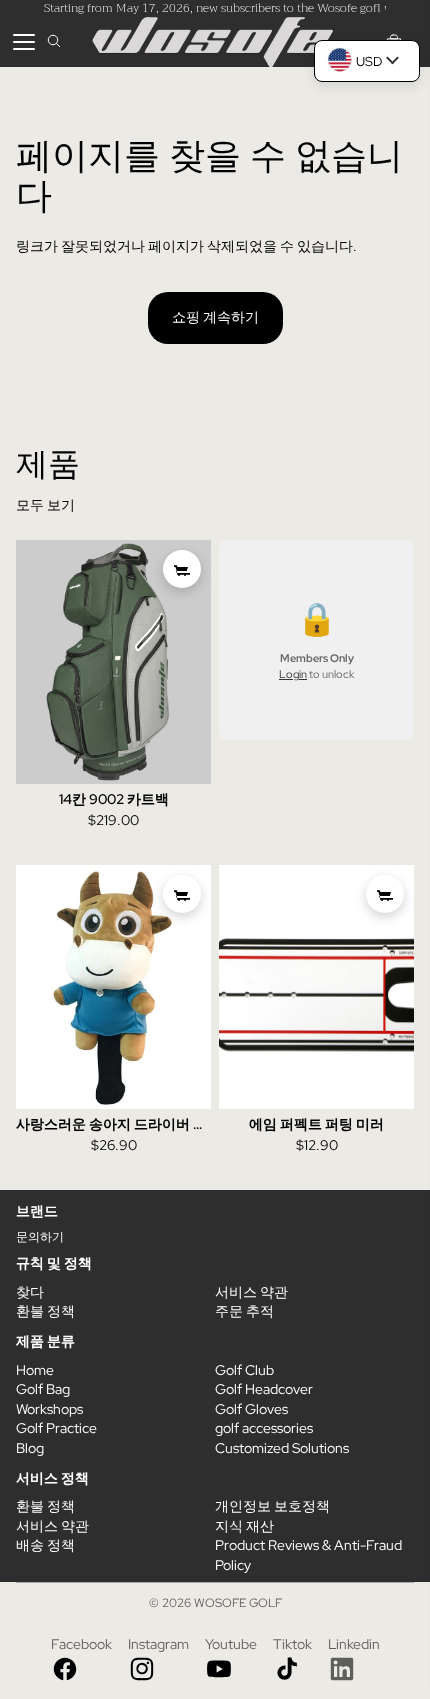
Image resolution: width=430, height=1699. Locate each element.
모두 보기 (45, 505)
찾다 (30, 1292)
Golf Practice (56, 1428)
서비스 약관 (251, 1292)
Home (35, 1370)
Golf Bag (43, 1389)
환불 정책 (45, 1311)
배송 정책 (45, 1545)
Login (293, 674)
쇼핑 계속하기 (215, 317)
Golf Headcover (264, 1389)
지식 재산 (244, 1526)
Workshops (49, 1409)
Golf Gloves (251, 1409)
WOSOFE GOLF (238, 1603)
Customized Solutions (282, 1448)
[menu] (24, 42)
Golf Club (244, 1370)
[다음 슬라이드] (195, 662)
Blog (30, 1448)
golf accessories (264, 1428)
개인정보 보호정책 (272, 1506)
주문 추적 (244, 1311)
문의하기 (40, 1237)
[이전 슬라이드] (31, 662)
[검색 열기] (54, 42)
